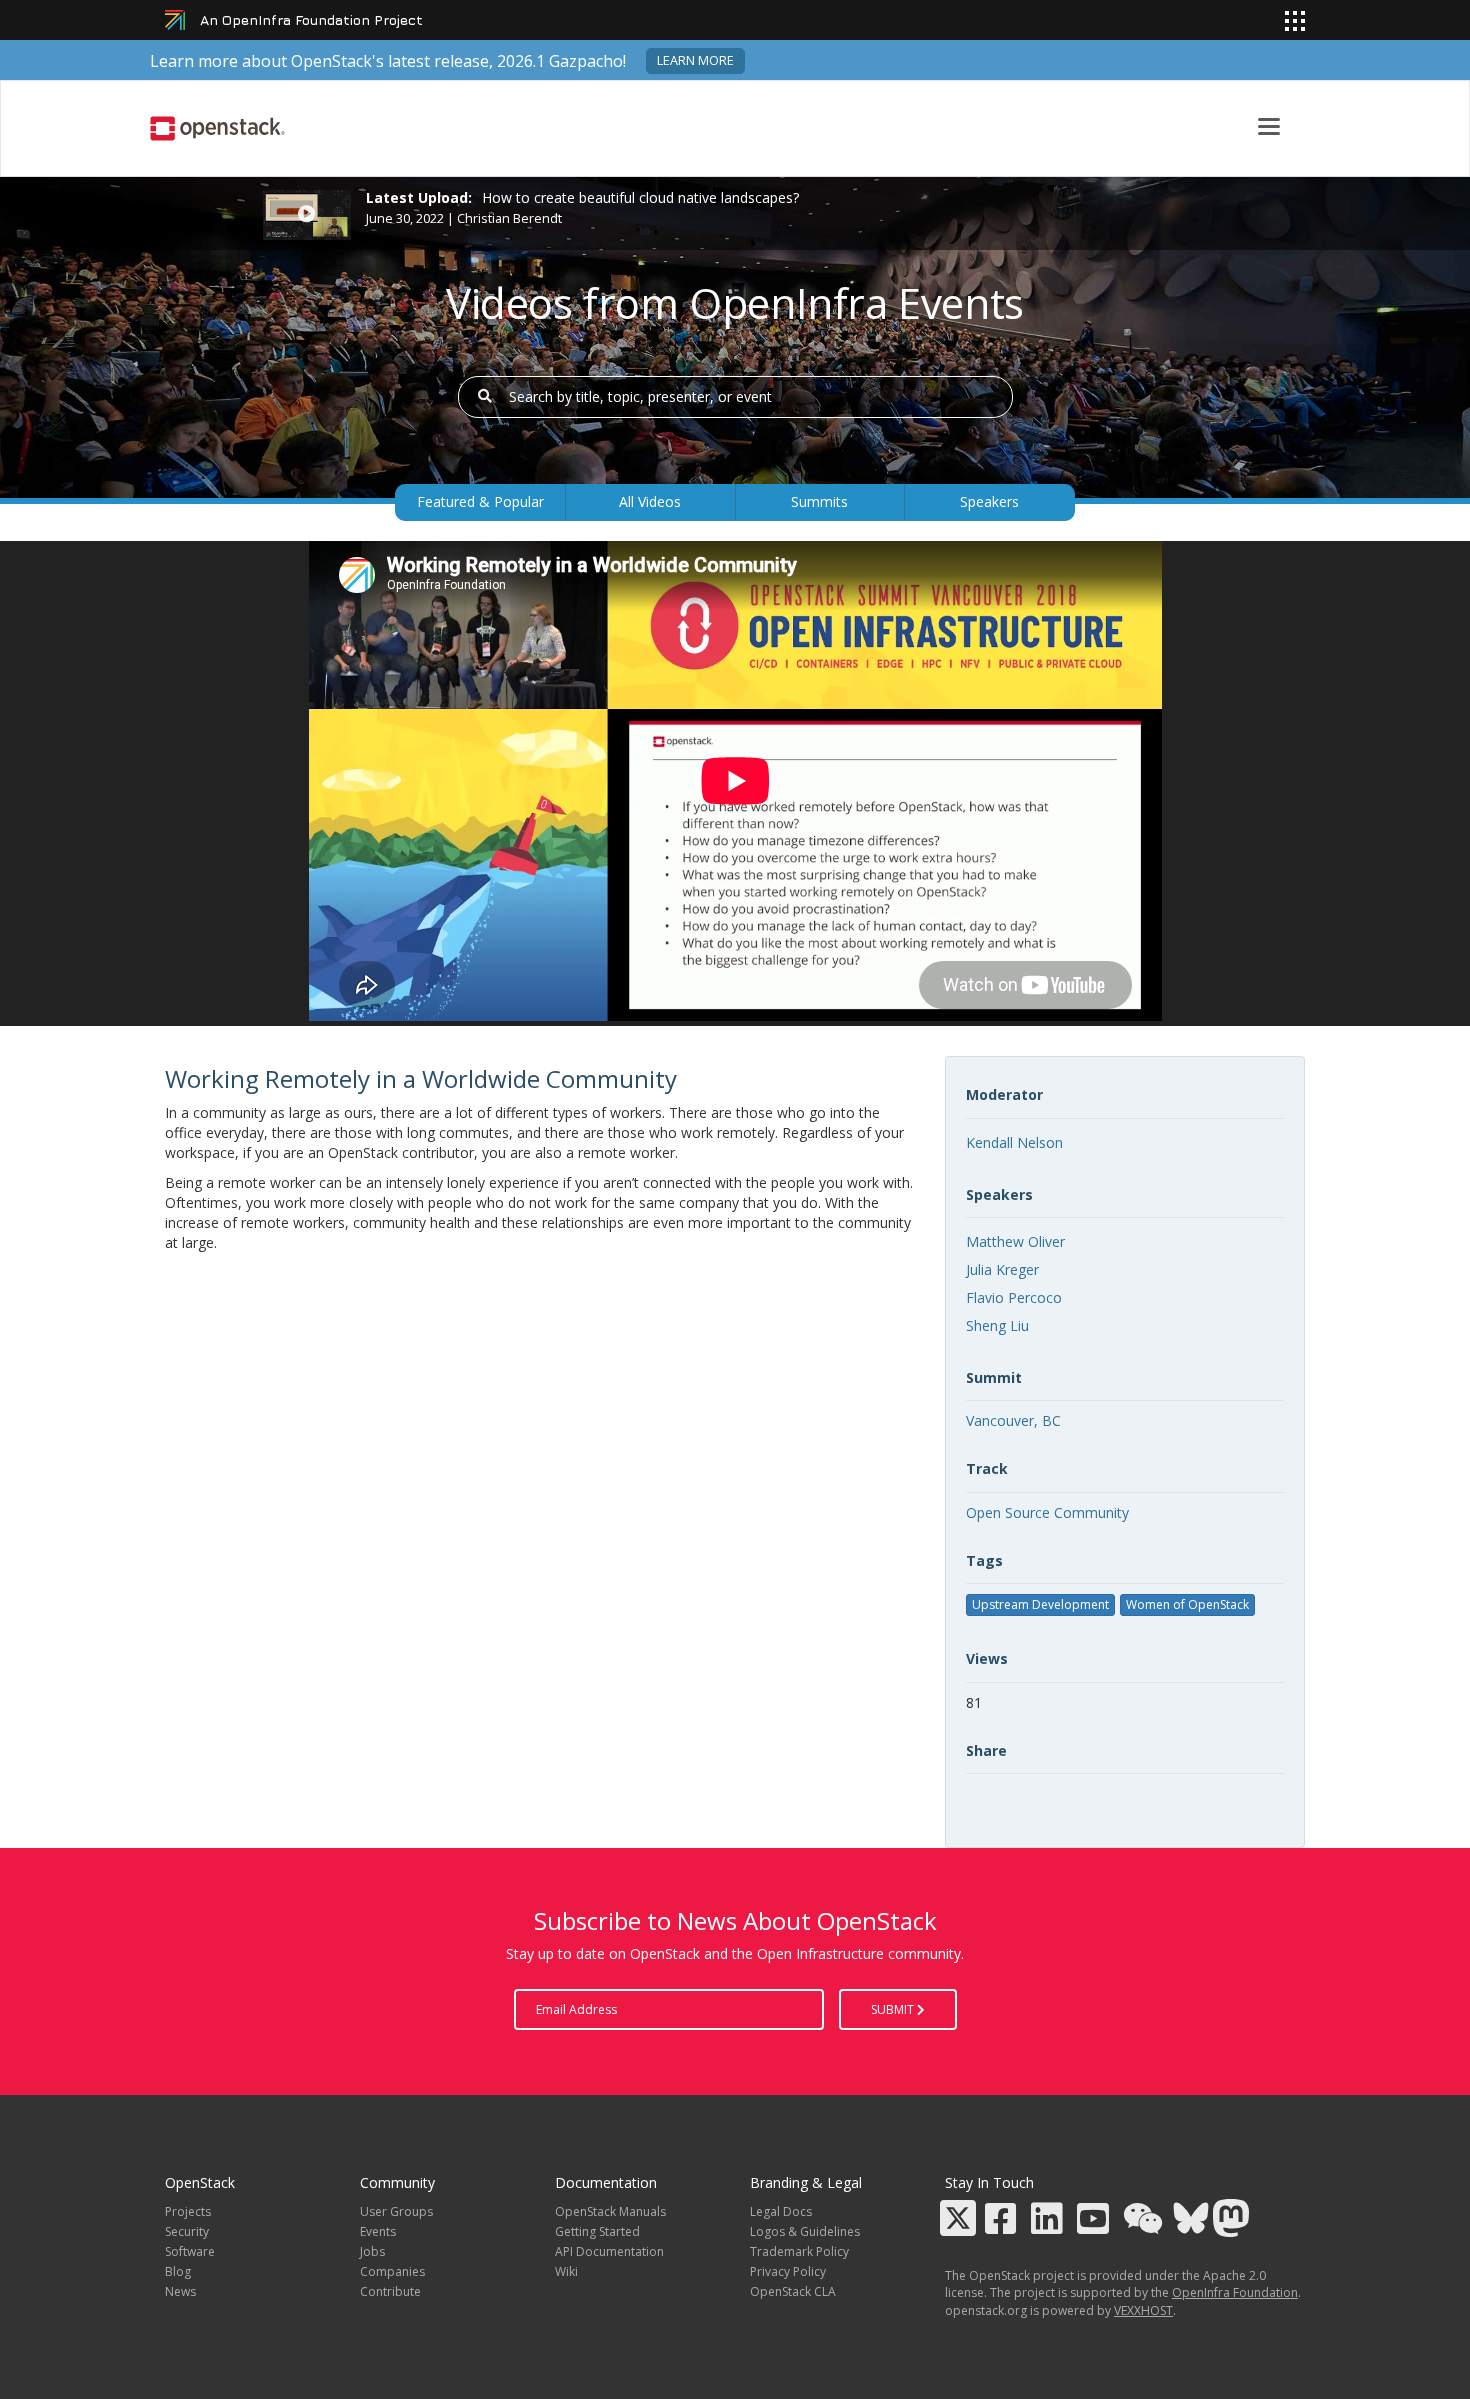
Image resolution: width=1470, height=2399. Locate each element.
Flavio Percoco (1014, 1297)
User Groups (396, 2211)
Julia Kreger (1002, 1269)
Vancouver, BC (1013, 1420)
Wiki (566, 2271)
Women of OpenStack (1187, 1604)
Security (187, 2231)
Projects (188, 2211)
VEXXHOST (1143, 2310)
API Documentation (609, 2251)
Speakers (989, 501)
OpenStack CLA (793, 2291)
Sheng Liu (997, 1325)
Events (378, 2231)
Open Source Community (1047, 1512)
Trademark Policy (799, 2251)
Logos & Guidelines (805, 2231)
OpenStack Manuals (610, 2211)
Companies (392, 2271)
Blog (178, 2271)
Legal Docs (781, 2211)
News (180, 2291)
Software (190, 2251)
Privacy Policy (788, 2271)
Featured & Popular (480, 501)
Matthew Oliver (1015, 1241)
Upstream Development (1040, 1604)
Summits (819, 501)
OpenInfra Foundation (1235, 2292)
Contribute (390, 2291)
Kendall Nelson (1014, 1142)
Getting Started (597, 2231)
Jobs (372, 2251)
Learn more (695, 60)
